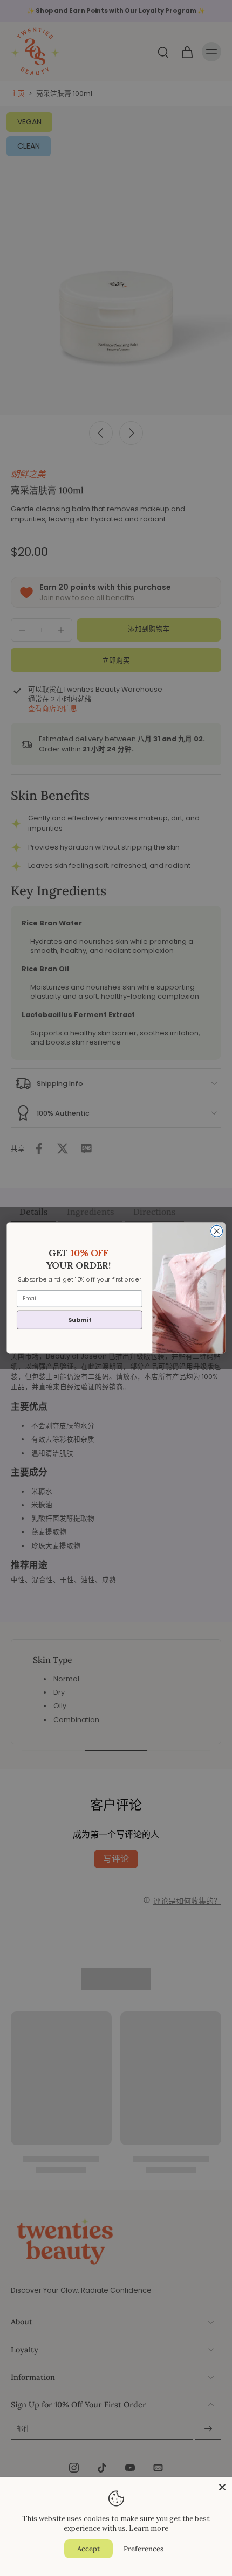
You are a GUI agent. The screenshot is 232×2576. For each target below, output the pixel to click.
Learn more (149, 2528)
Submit (79, 1320)
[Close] (222, 2487)
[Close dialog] (217, 1231)
